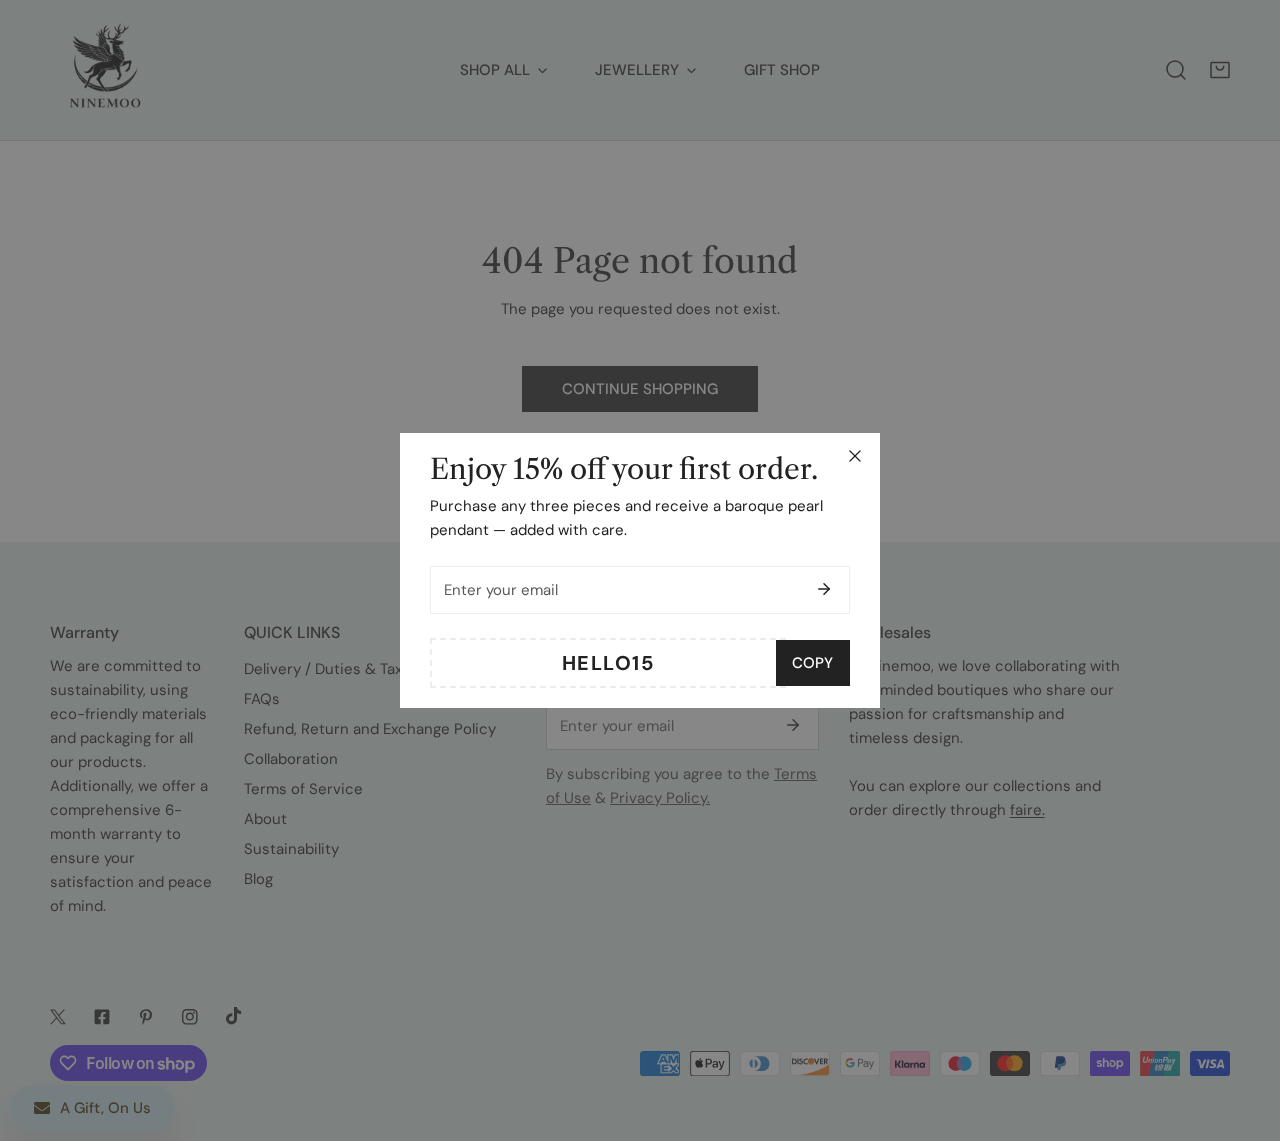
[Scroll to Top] (1244, 1035)
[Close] (855, 456)
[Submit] (824, 589)
